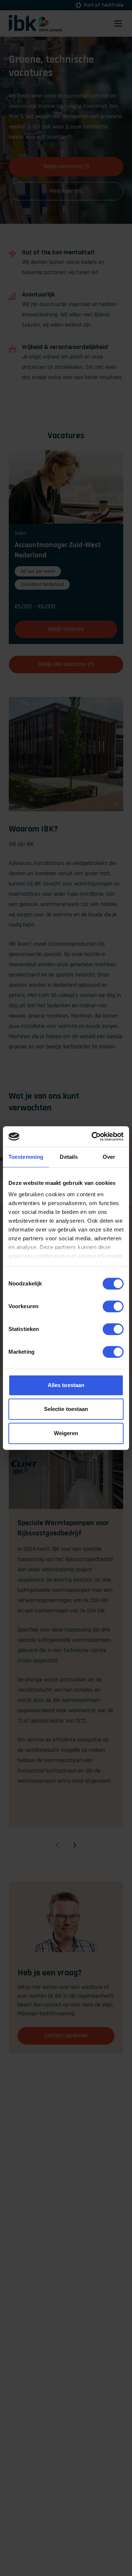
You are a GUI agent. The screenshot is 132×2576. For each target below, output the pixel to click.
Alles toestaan (66, 1385)
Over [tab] (109, 1157)
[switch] (113, 1306)
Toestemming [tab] (26, 1157)
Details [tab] (69, 1157)
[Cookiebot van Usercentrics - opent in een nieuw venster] (93, 1136)
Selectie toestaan (66, 1409)
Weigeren (66, 1433)
